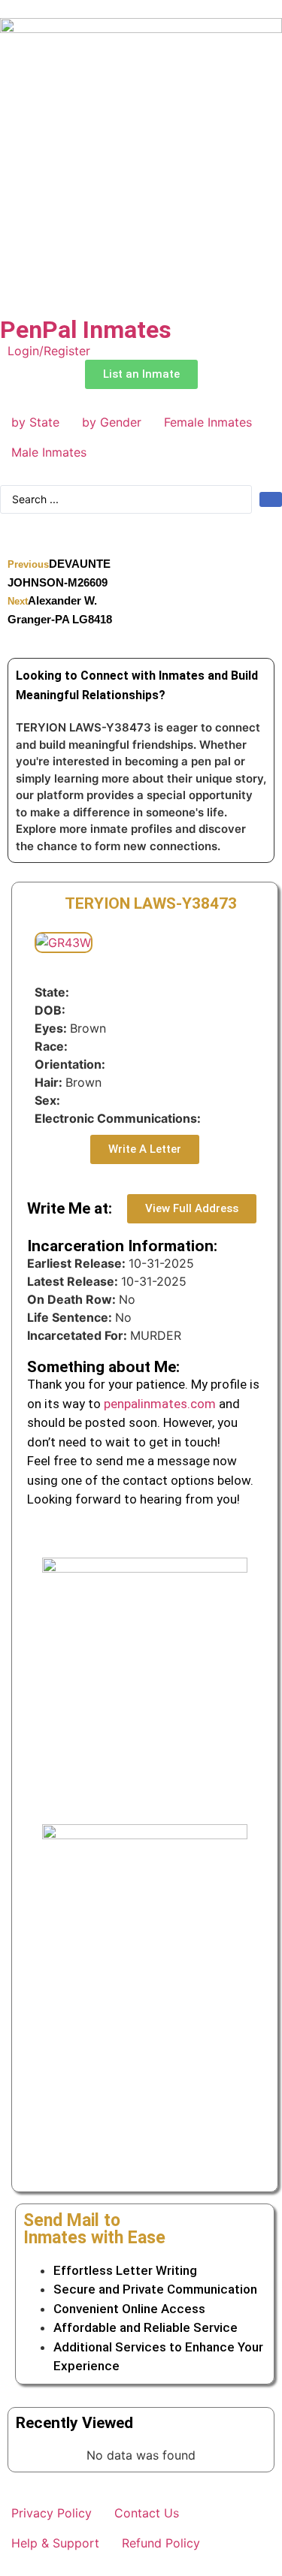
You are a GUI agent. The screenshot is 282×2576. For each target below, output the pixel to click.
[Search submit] (271, 499)
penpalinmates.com (160, 1404)
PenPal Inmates (86, 330)
